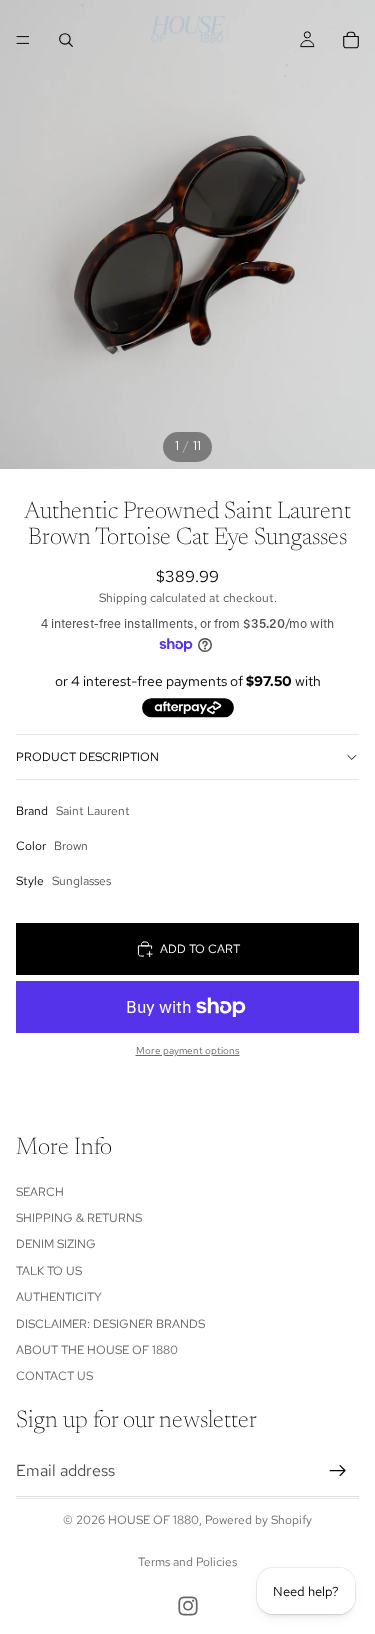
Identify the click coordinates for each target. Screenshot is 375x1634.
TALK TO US (49, 1271)
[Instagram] (188, 1606)
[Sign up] (338, 1471)
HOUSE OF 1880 (153, 1520)
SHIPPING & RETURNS (79, 1218)
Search (40, 1192)
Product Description (87, 757)
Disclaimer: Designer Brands (110, 1324)
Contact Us (54, 1377)
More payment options (188, 1050)
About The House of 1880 (97, 1350)
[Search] (66, 40)
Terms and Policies (187, 1562)
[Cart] (351, 40)
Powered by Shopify (258, 1520)
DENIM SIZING (56, 1245)
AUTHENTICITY (59, 1298)
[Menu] (23, 40)
